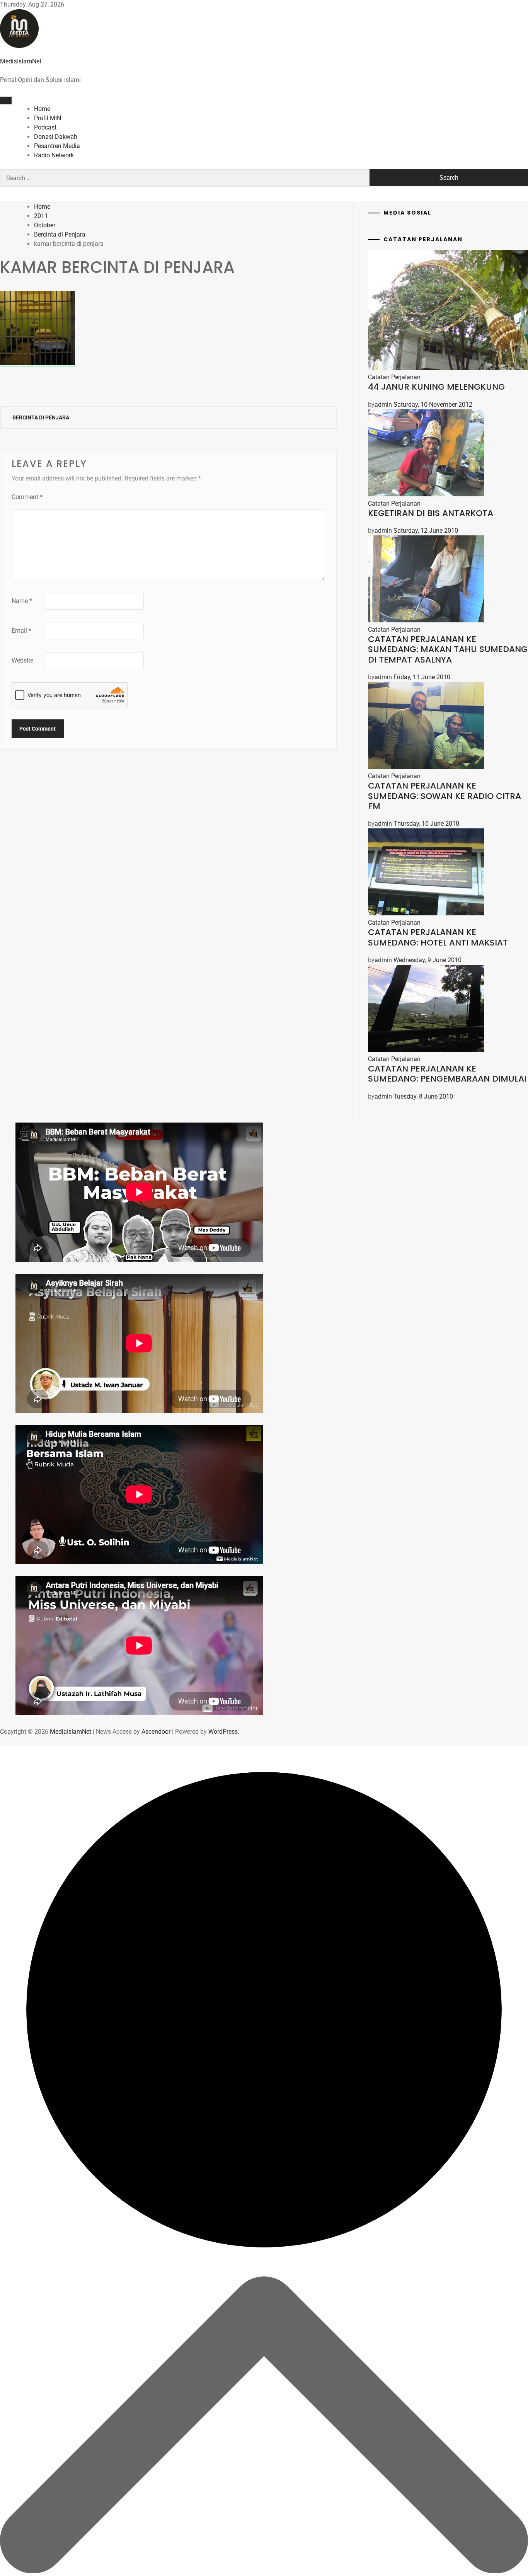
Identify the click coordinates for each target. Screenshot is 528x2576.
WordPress (223, 1732)
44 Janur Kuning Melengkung (436, 387)
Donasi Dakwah (56, 137)
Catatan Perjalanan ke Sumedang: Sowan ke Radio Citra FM (445, 796)
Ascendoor (156, 1732)
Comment (27, 497)
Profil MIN (48, 118)
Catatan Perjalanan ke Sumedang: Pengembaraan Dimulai (447, 1074)
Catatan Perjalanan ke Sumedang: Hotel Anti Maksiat (438, 937)
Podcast (45, 127)
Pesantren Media (57, 146)
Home (42, 109)
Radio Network (54, 155)
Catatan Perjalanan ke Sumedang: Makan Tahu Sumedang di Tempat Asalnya (448, 649)
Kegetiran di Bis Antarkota (431, 513)
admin (383, 405)
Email (21, 631)
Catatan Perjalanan (394, 377)
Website (22, 660)
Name (22, 601)
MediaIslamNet (21, 61)
